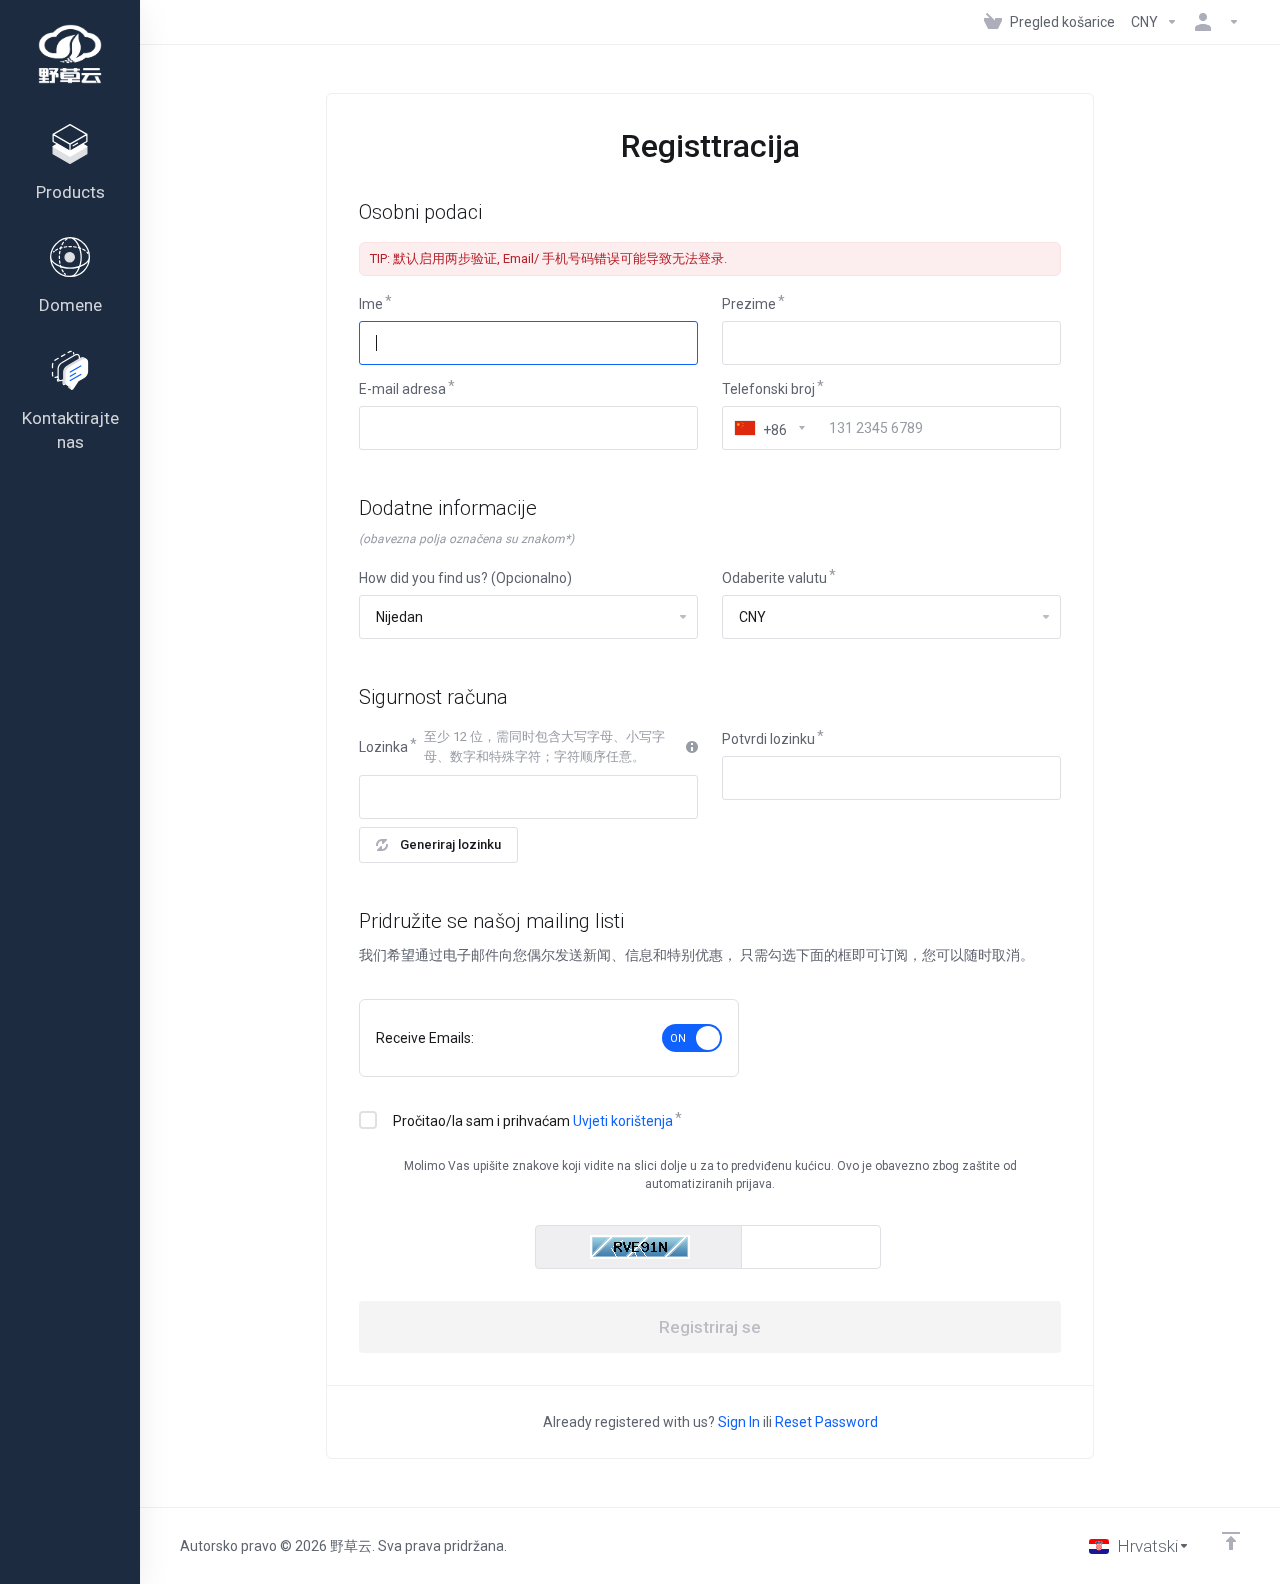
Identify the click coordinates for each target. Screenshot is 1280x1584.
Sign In (739, 1422)
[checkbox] (368, 1120)
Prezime (749, 304)
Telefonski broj (768, 389)
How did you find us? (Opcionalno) (465, 578)
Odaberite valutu (774, 578)
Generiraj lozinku (450, 844)
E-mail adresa (402, 389)
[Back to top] (1231, 1541)
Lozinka (383, 747)
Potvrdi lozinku (768, 739)
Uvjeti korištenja (623, 1121)
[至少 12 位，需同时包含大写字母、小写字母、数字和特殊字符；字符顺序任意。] (692, 747)
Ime (371, 304)
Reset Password (826, 1422)
